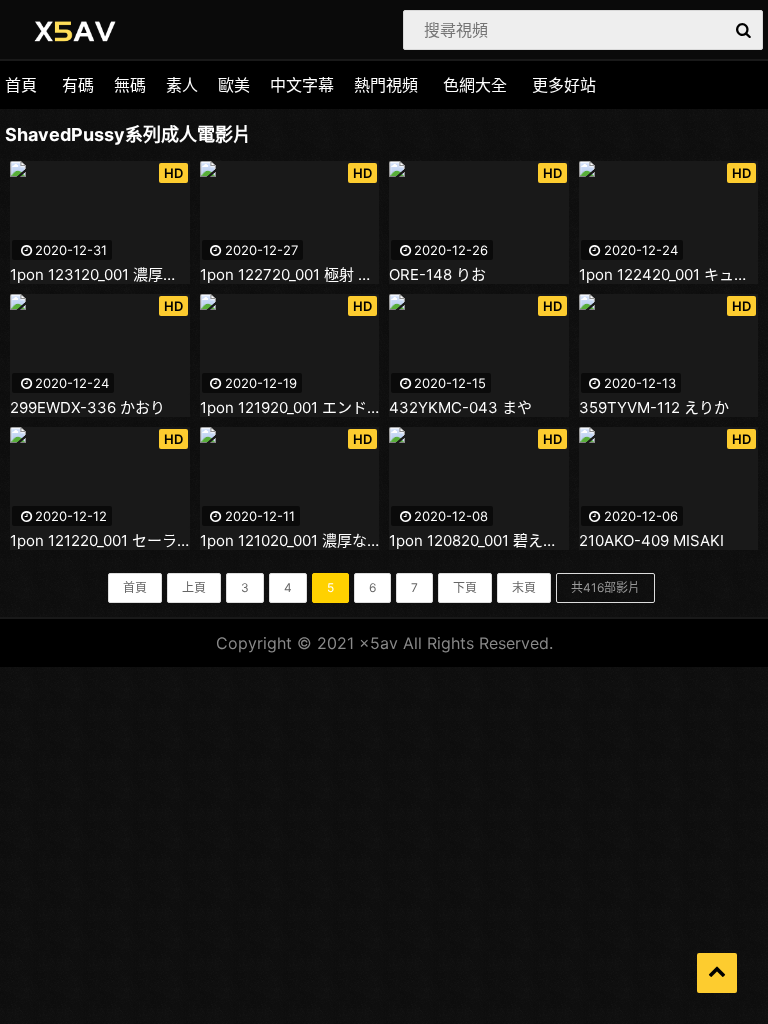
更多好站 (564, 85)
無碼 (130, 85)
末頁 (524, 587)
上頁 (194, 587)
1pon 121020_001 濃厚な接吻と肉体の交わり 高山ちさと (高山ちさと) (290, 541)
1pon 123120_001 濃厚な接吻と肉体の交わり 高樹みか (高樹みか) (100, 275)
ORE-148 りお (437, 275)
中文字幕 (302, 85)
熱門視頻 (386, 85)
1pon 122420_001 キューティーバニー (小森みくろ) (669, 275)
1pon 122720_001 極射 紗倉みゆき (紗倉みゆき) (290, 275)
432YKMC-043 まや (460, 408)
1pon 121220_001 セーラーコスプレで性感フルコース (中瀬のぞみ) (100, 541)
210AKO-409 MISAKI (651, 541)
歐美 (234, 85)
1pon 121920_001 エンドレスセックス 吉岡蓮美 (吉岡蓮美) (290, 408)
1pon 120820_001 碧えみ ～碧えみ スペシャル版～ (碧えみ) (479, 541)
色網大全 (475, 85)
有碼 (78, 85)
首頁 (21, 85)
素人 (182, 85)
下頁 (465, 587)
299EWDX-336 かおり (87, 408)
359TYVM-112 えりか (654, 408)
